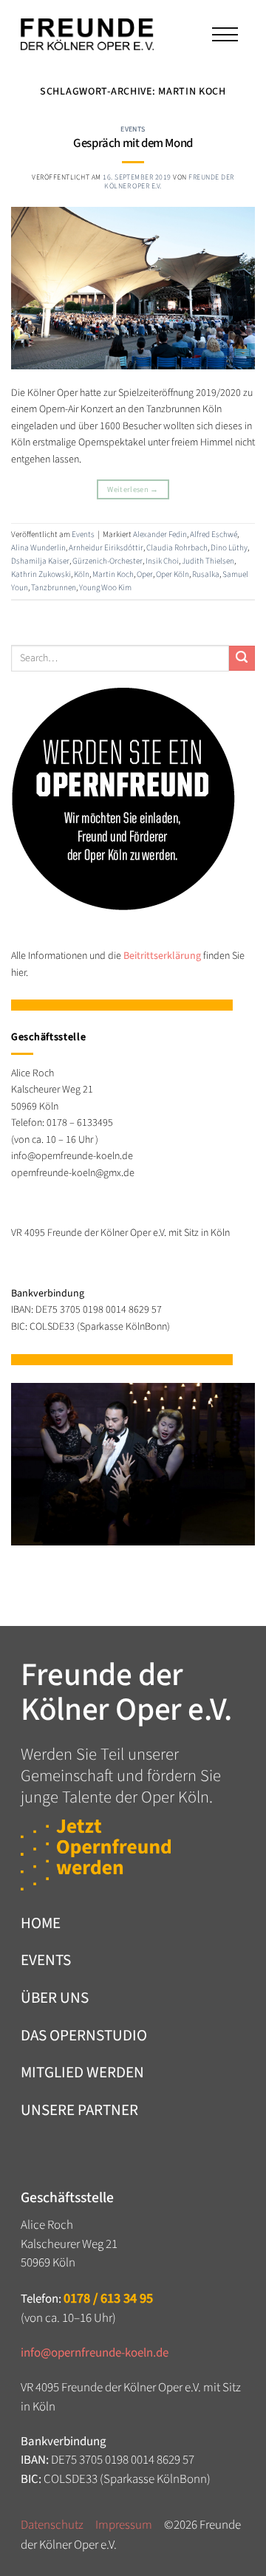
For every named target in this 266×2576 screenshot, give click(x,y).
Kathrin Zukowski (41, 574)
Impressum (124, 2525)
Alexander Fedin (160, 534)
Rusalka (206, 574)
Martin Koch (113, 574)
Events (133, 129)
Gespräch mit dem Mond (133, 143)
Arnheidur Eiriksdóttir (106, 548)
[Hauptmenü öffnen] (224, 34)
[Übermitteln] (242, 659)
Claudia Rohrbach (177, 548)
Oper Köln (173, 574)
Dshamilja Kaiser (40, 561)
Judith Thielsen (208, 561)
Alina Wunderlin (38, 548)
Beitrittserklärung (162, 956)
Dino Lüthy (229, 548)
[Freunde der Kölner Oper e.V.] (87, 35)
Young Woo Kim (105, 588)
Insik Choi (162, 561)
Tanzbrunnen (54, 588)
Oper (145, 574)
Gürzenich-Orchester (108, 561)
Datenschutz (52, 2525)
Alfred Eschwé (214, 534)
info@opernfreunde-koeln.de (95, 2353)
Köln (82, 574)
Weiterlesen (133, 489)
